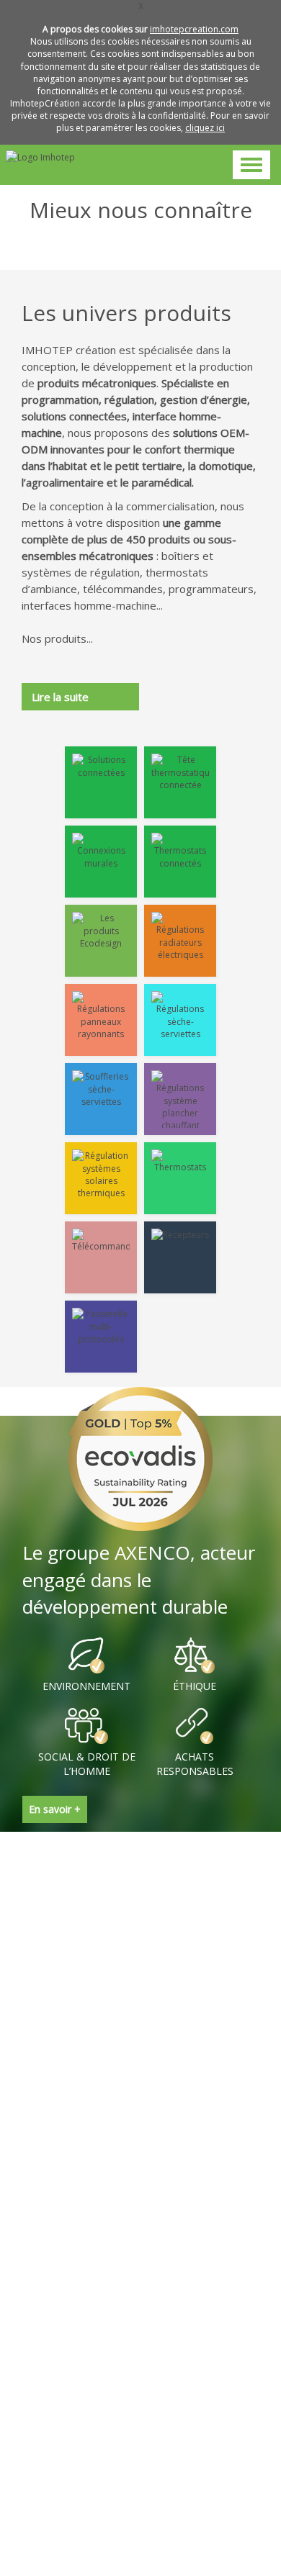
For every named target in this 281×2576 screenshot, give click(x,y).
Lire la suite (60, 697)
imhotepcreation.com (194, 29)
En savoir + (55, 1809)
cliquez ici (205, 128)
